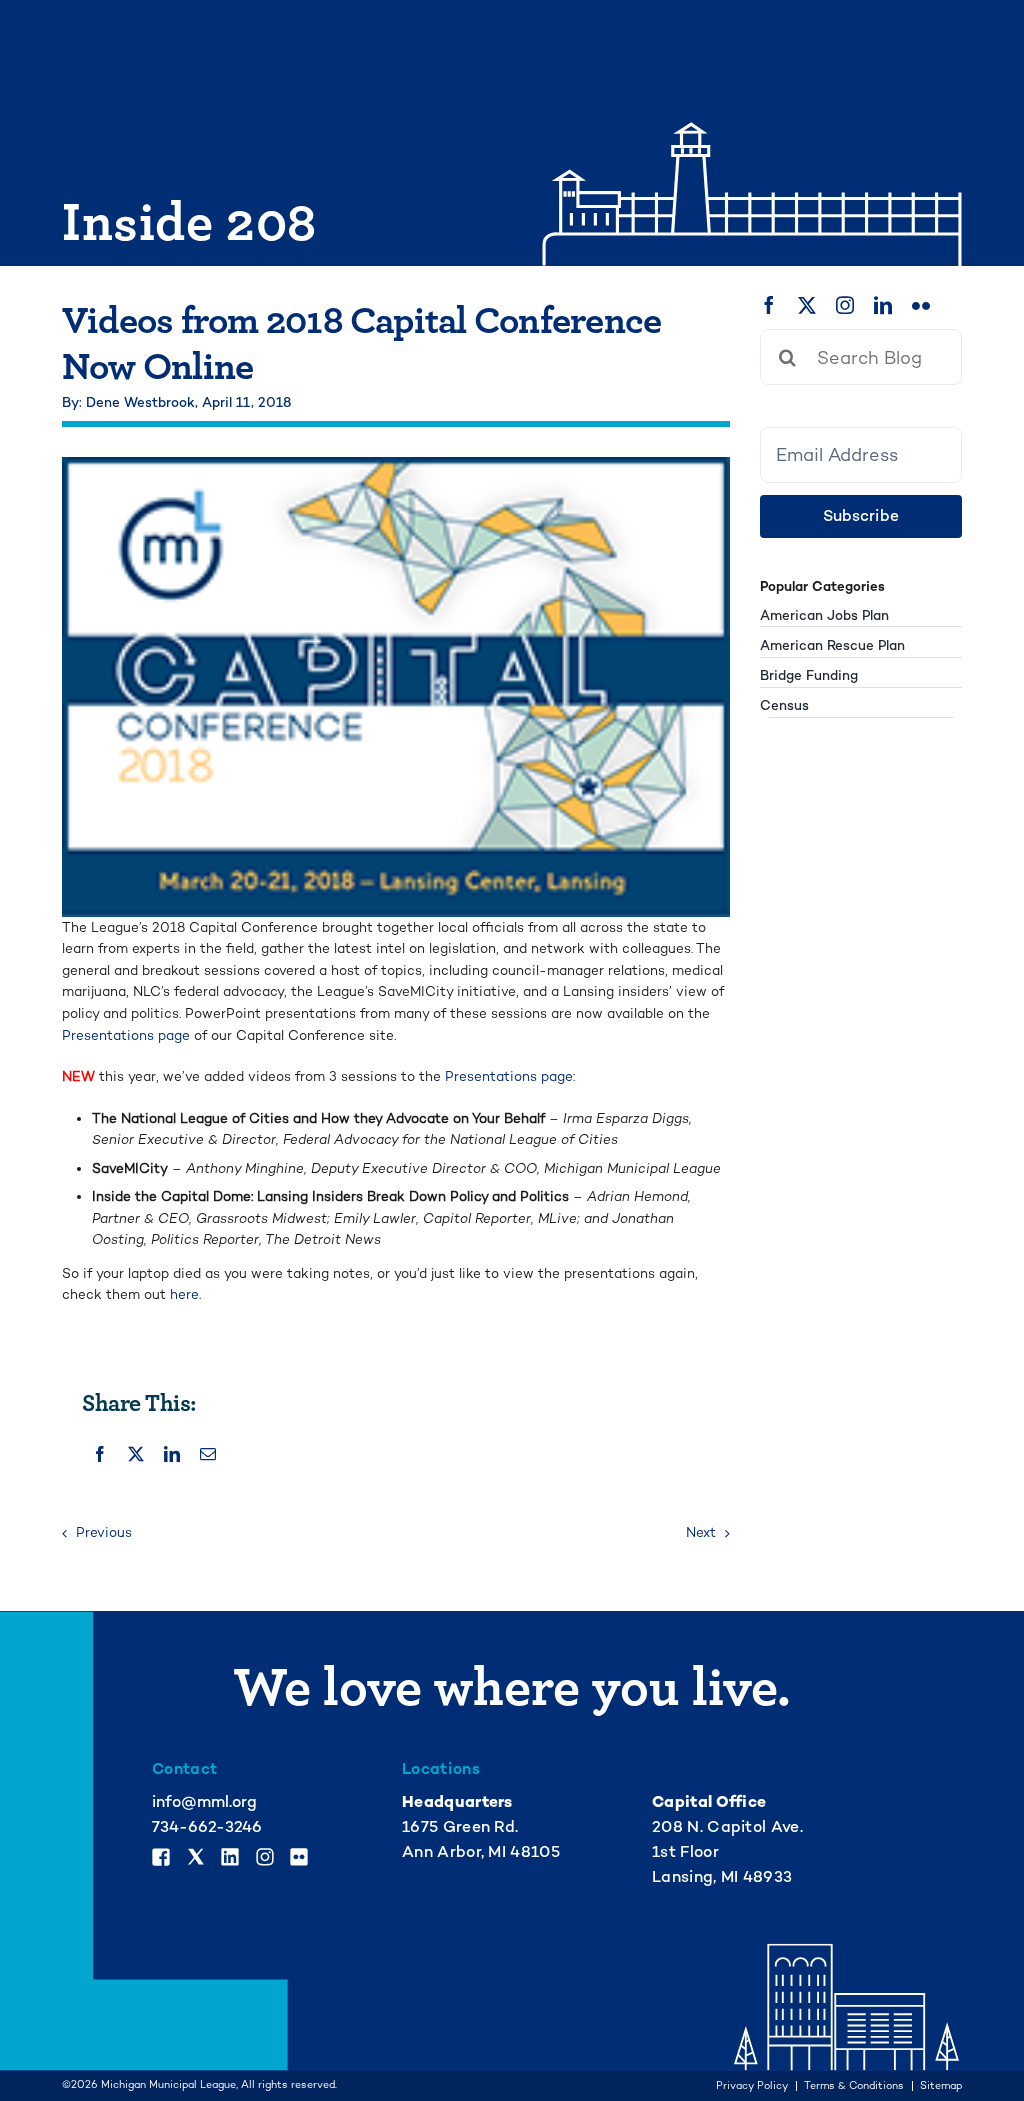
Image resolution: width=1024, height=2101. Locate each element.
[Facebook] (100, 1454)
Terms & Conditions (854, 2086)
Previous (104, 1532)
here (184, 1294)
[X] (136, 1454)
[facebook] (769, 305)
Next (701, 1532)
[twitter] (807, 305)
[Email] (208, 1454)
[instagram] (845, 305)
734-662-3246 (207, 1827)
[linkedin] (883, 305)
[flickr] (921, 305)
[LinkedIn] (172, 1454)
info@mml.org (204, 1802)
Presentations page (128, 1035)
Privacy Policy (752, 2086)
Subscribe (861, 516)
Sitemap (941, 2086)
